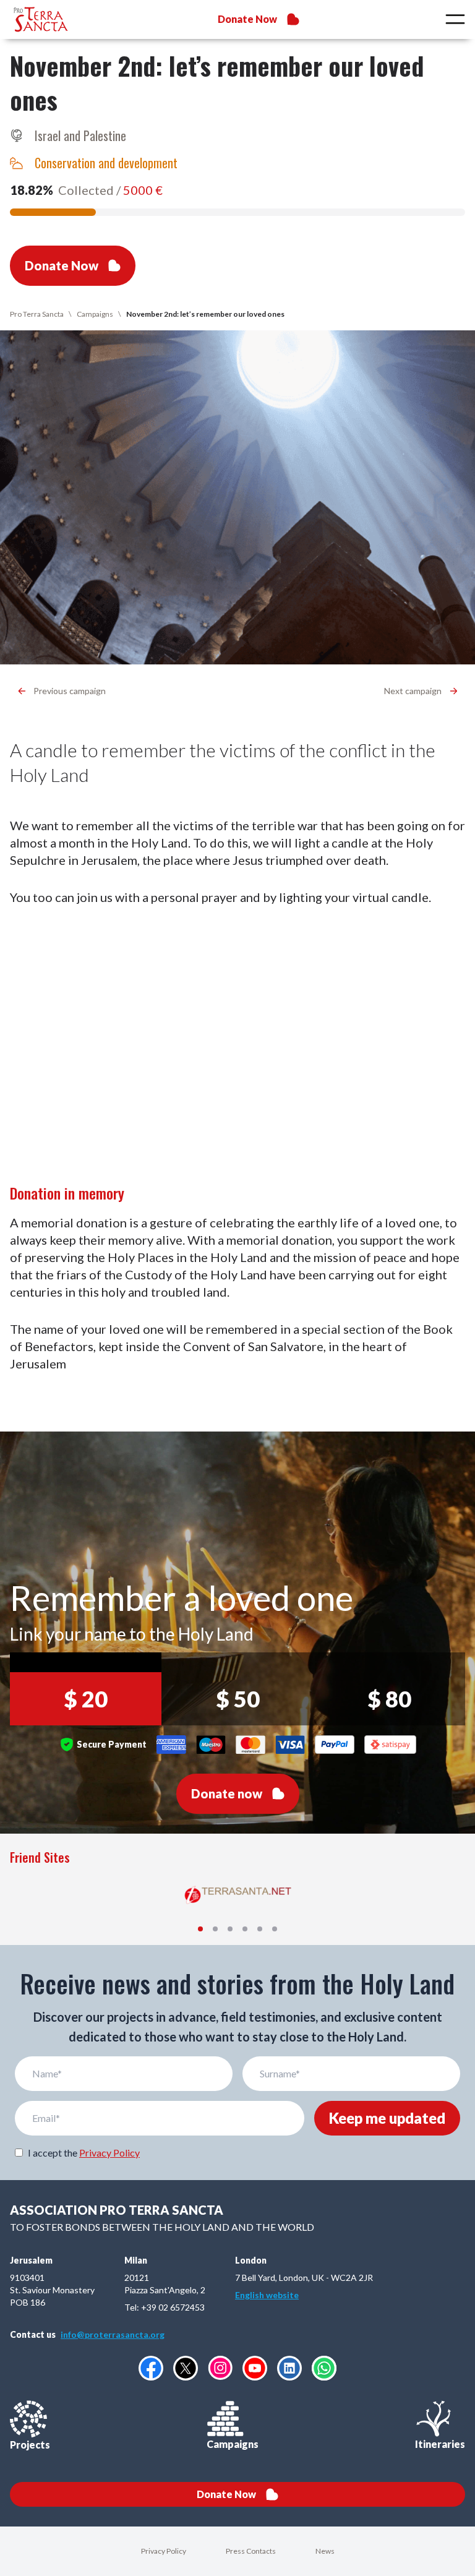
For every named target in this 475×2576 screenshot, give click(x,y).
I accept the (84, 2153)
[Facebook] (151, 2368)
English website (267, 2295)
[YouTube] (255, 2368)
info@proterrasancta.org (113, 2334)
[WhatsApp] (324, 2368)
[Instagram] (220, 2368)
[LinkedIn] (289, 2368)
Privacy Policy (109, 2153)
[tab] (200, 1929)
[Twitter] (186, 2368)
